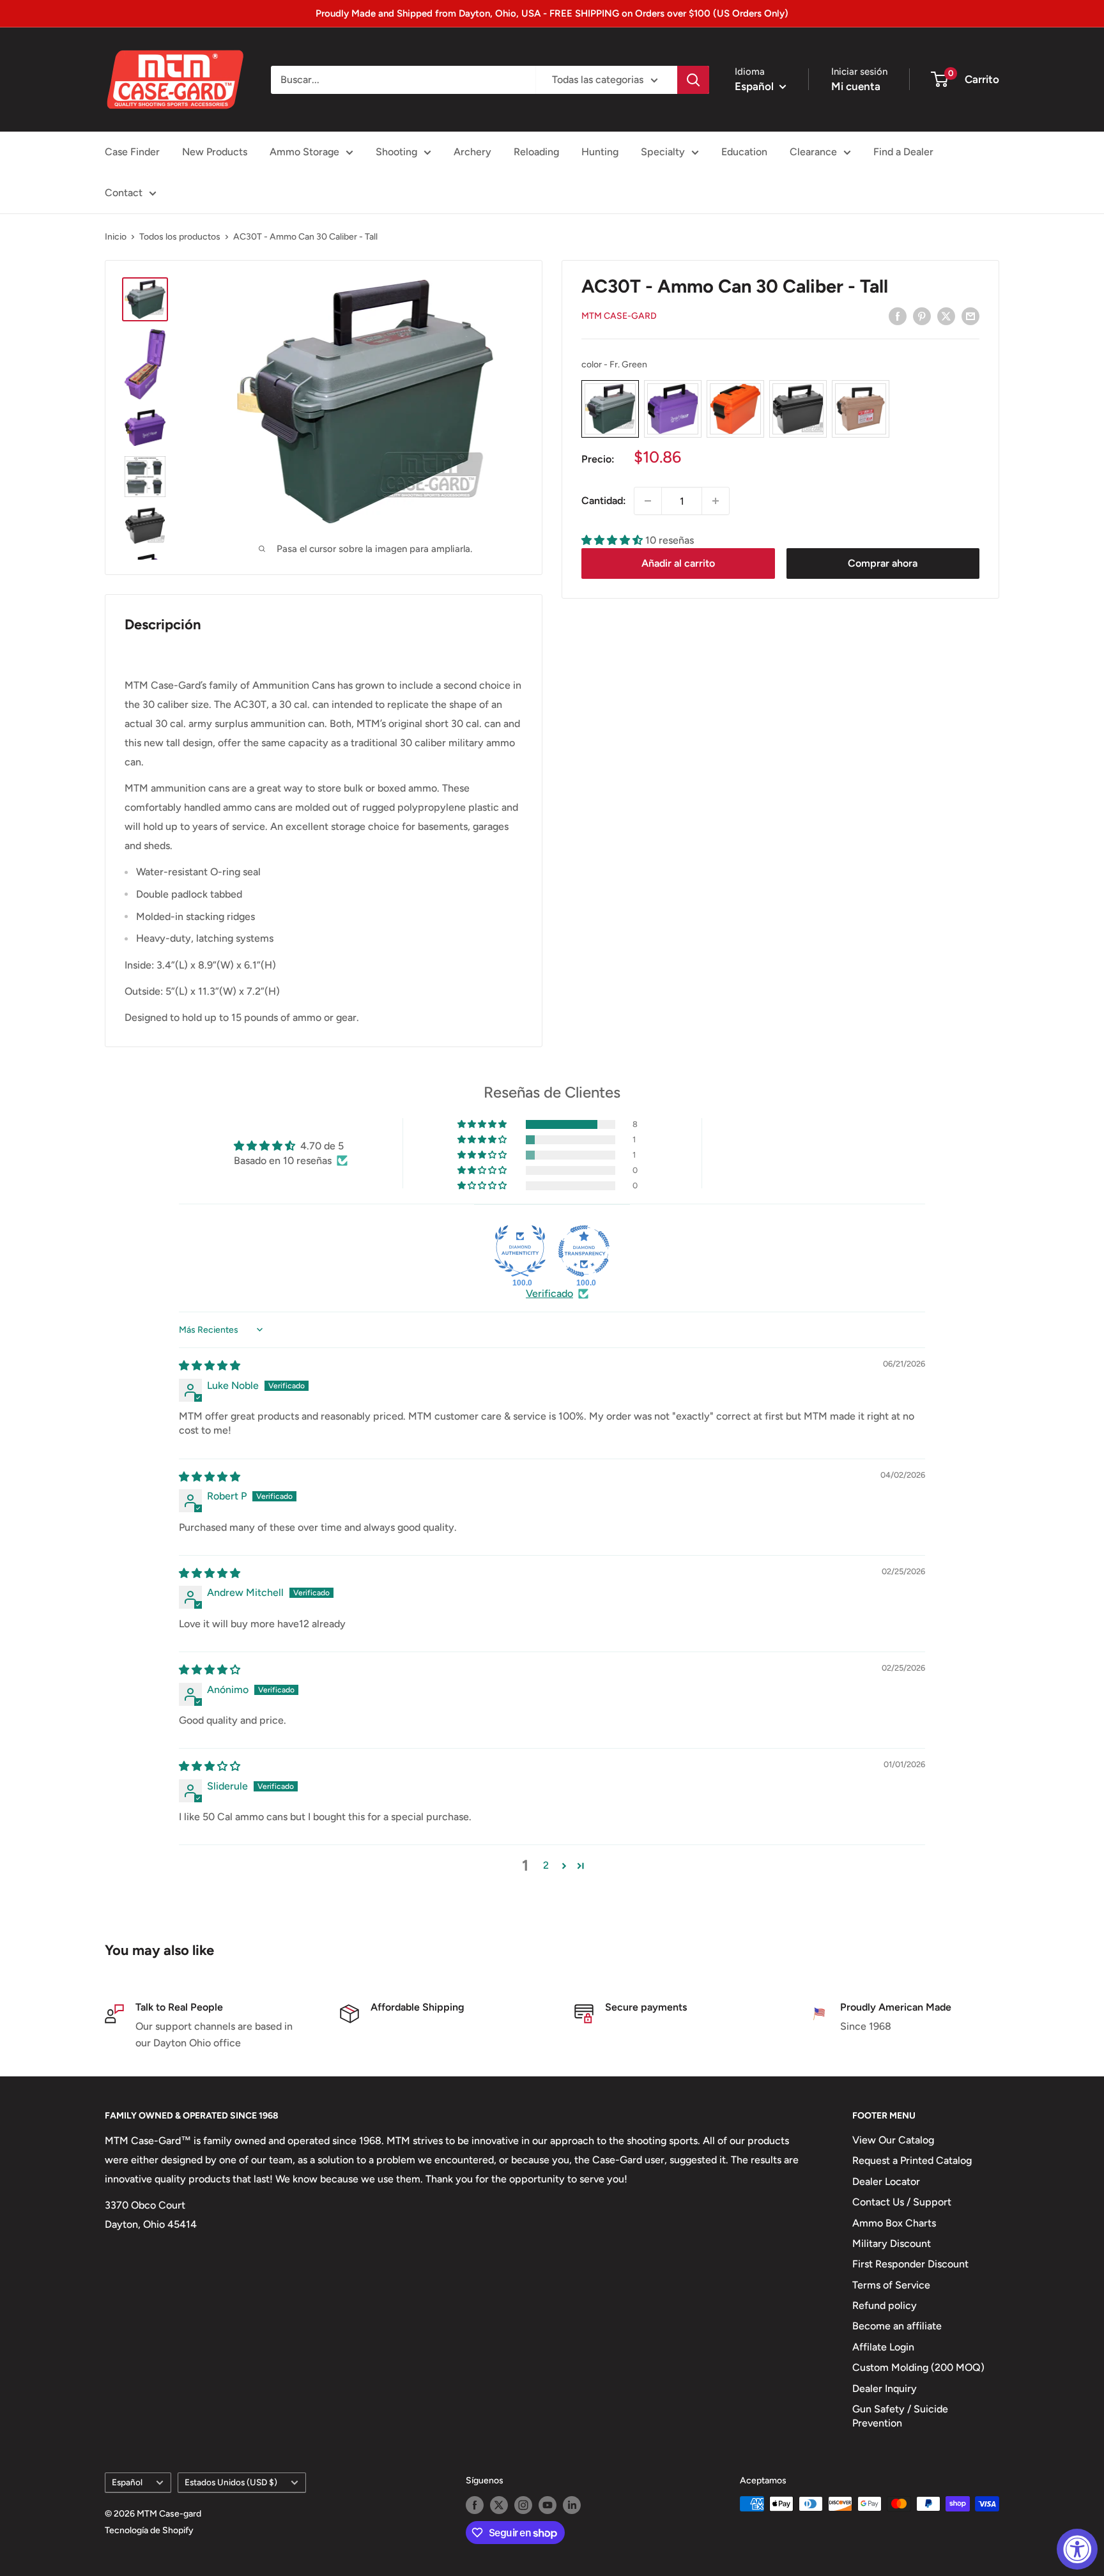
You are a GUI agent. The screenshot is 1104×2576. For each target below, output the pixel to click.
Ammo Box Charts (894, 2223)
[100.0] (520, 1251)
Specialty (663, 152)
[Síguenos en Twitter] (499, 2505)
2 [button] (546, 1865)
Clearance (813, 152)
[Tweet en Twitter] (946, 316)
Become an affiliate (897, 2326)
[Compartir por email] (970, 316)
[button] (613, 540)
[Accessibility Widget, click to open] (1077, 2549)
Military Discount (892, 2243)
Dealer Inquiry (885, 2388)
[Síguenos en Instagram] (523, 2505)
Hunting (600, 152)
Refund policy (885, 2305)
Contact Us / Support (902, 2202)
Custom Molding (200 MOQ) (918, 2367)
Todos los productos (180, 237)
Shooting (396, 152)
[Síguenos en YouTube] (548, 2505)
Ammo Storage (304, 152)
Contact (124, 193)
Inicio (116, 237)
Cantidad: (604, 501)
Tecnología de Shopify (149, 2530)
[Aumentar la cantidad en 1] (716, 501)
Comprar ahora (883, 563)
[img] (210, 1366)
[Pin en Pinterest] (922, 316)
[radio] (610, 410)
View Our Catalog (893, 2140)
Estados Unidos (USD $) (231, 2482)
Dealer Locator (886, 2181)
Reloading (536, 152)
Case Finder (132, 152)
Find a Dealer (903, 152)
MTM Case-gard (619, 317)
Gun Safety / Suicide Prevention (900, 2416)
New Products (215, 152)
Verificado (549, 1293)
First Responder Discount (910, 2264)
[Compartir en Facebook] (898, 316)
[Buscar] (693, 80)
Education (744, 152)
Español (127, 2482)
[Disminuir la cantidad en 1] (648, 501)
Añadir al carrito (678, 563)
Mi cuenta (856, 86)
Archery (472, 152)
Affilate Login (883, 2347)
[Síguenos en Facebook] (475, 2505)
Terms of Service (891, 2285)
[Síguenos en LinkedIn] (572, 2505)
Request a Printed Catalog (912, 2160)
